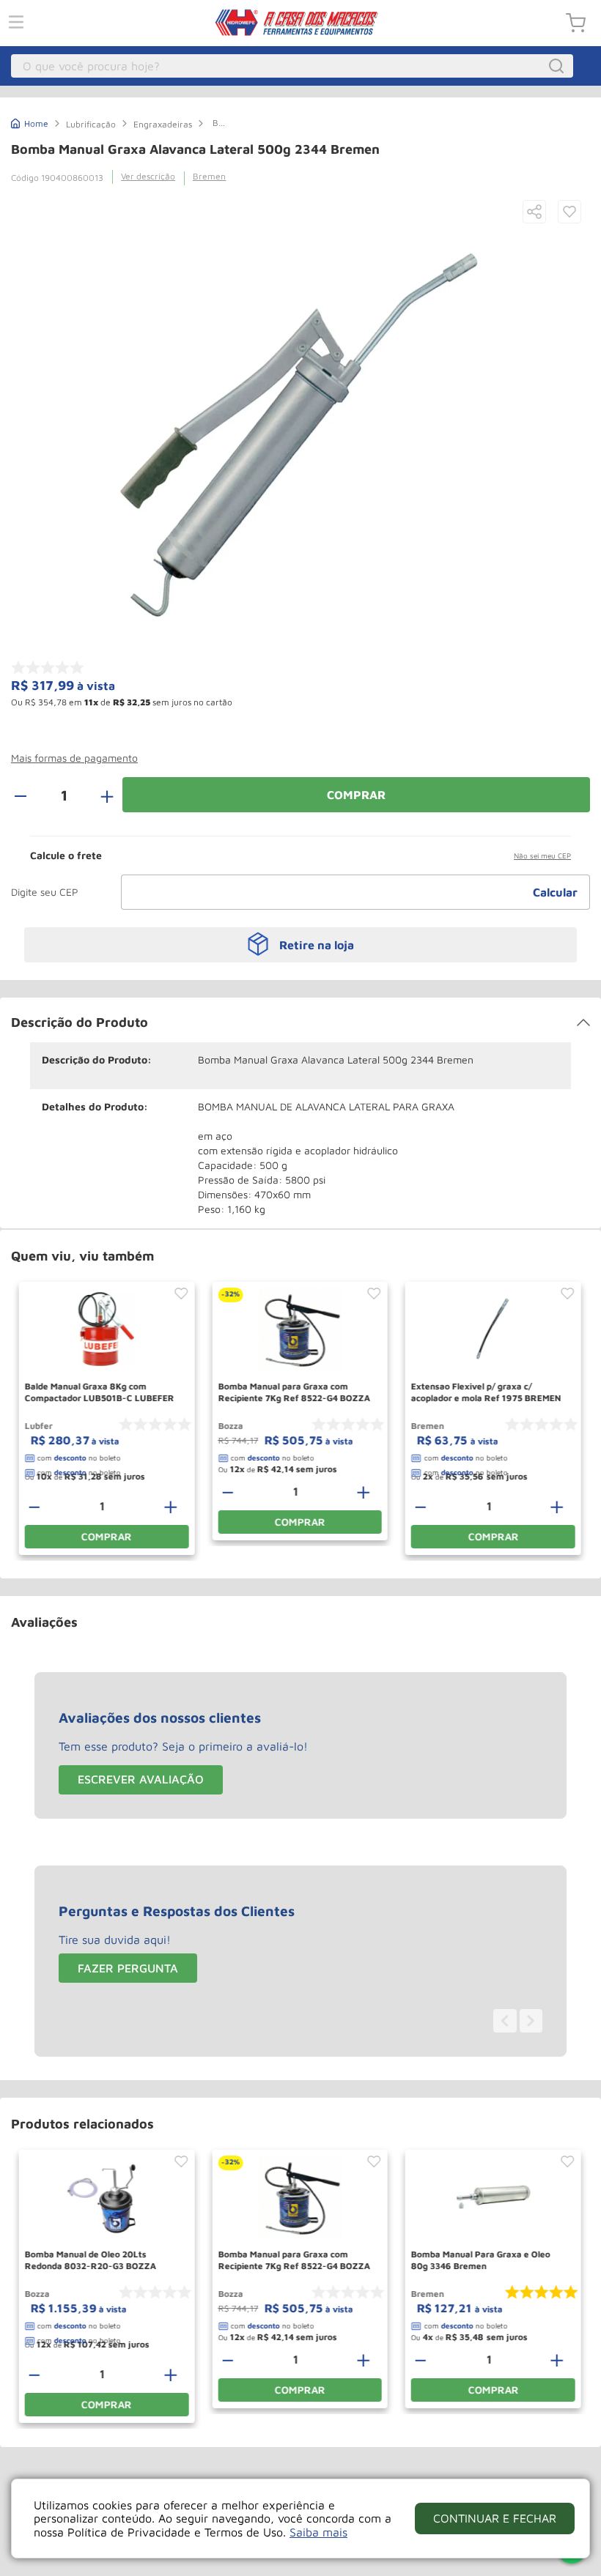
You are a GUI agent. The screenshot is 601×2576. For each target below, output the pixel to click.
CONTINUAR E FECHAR (495, 2518)
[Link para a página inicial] (30, 122)
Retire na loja (317, 945)
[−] (29, 795)
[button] (534, 213)
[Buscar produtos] (558, 66)
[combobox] (292, 66)
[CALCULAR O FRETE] (556, 892)
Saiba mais (318, 2532)
